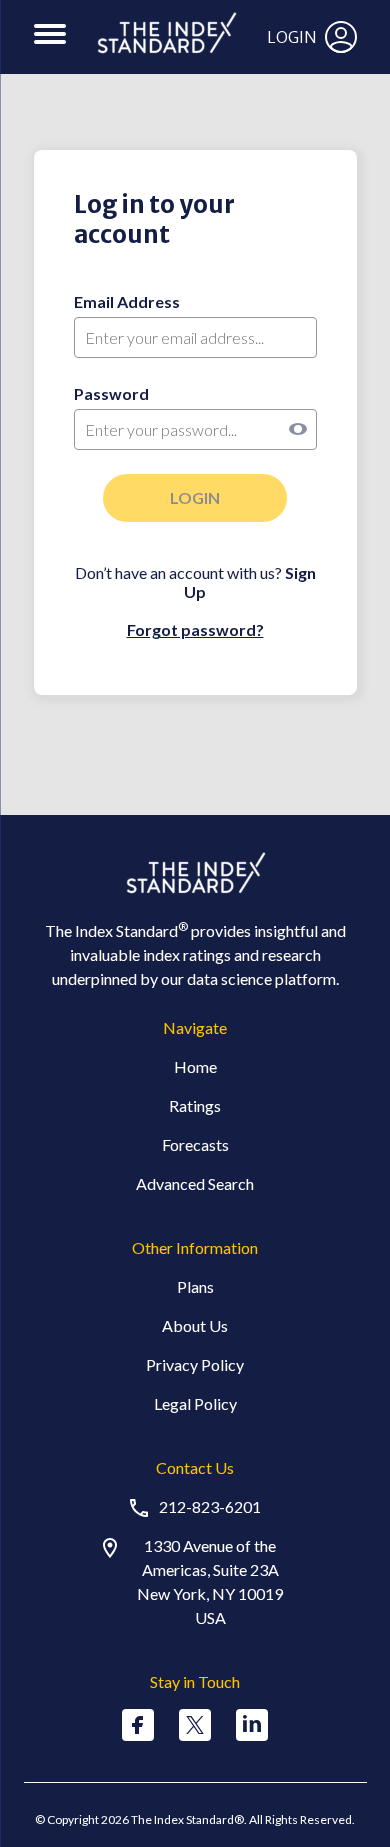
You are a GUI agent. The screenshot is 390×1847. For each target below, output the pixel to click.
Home (195, 1066)
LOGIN (292, 37)
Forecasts (195, 1144)
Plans (195, 1286)
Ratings (195, 1105)
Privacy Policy (195, 1364)
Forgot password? (195, 629)
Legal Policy (195, 1403)
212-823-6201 (210, 1506)
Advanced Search (195, 1183)
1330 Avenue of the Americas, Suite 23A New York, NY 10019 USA (210, 1581)
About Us (195, 1325)
